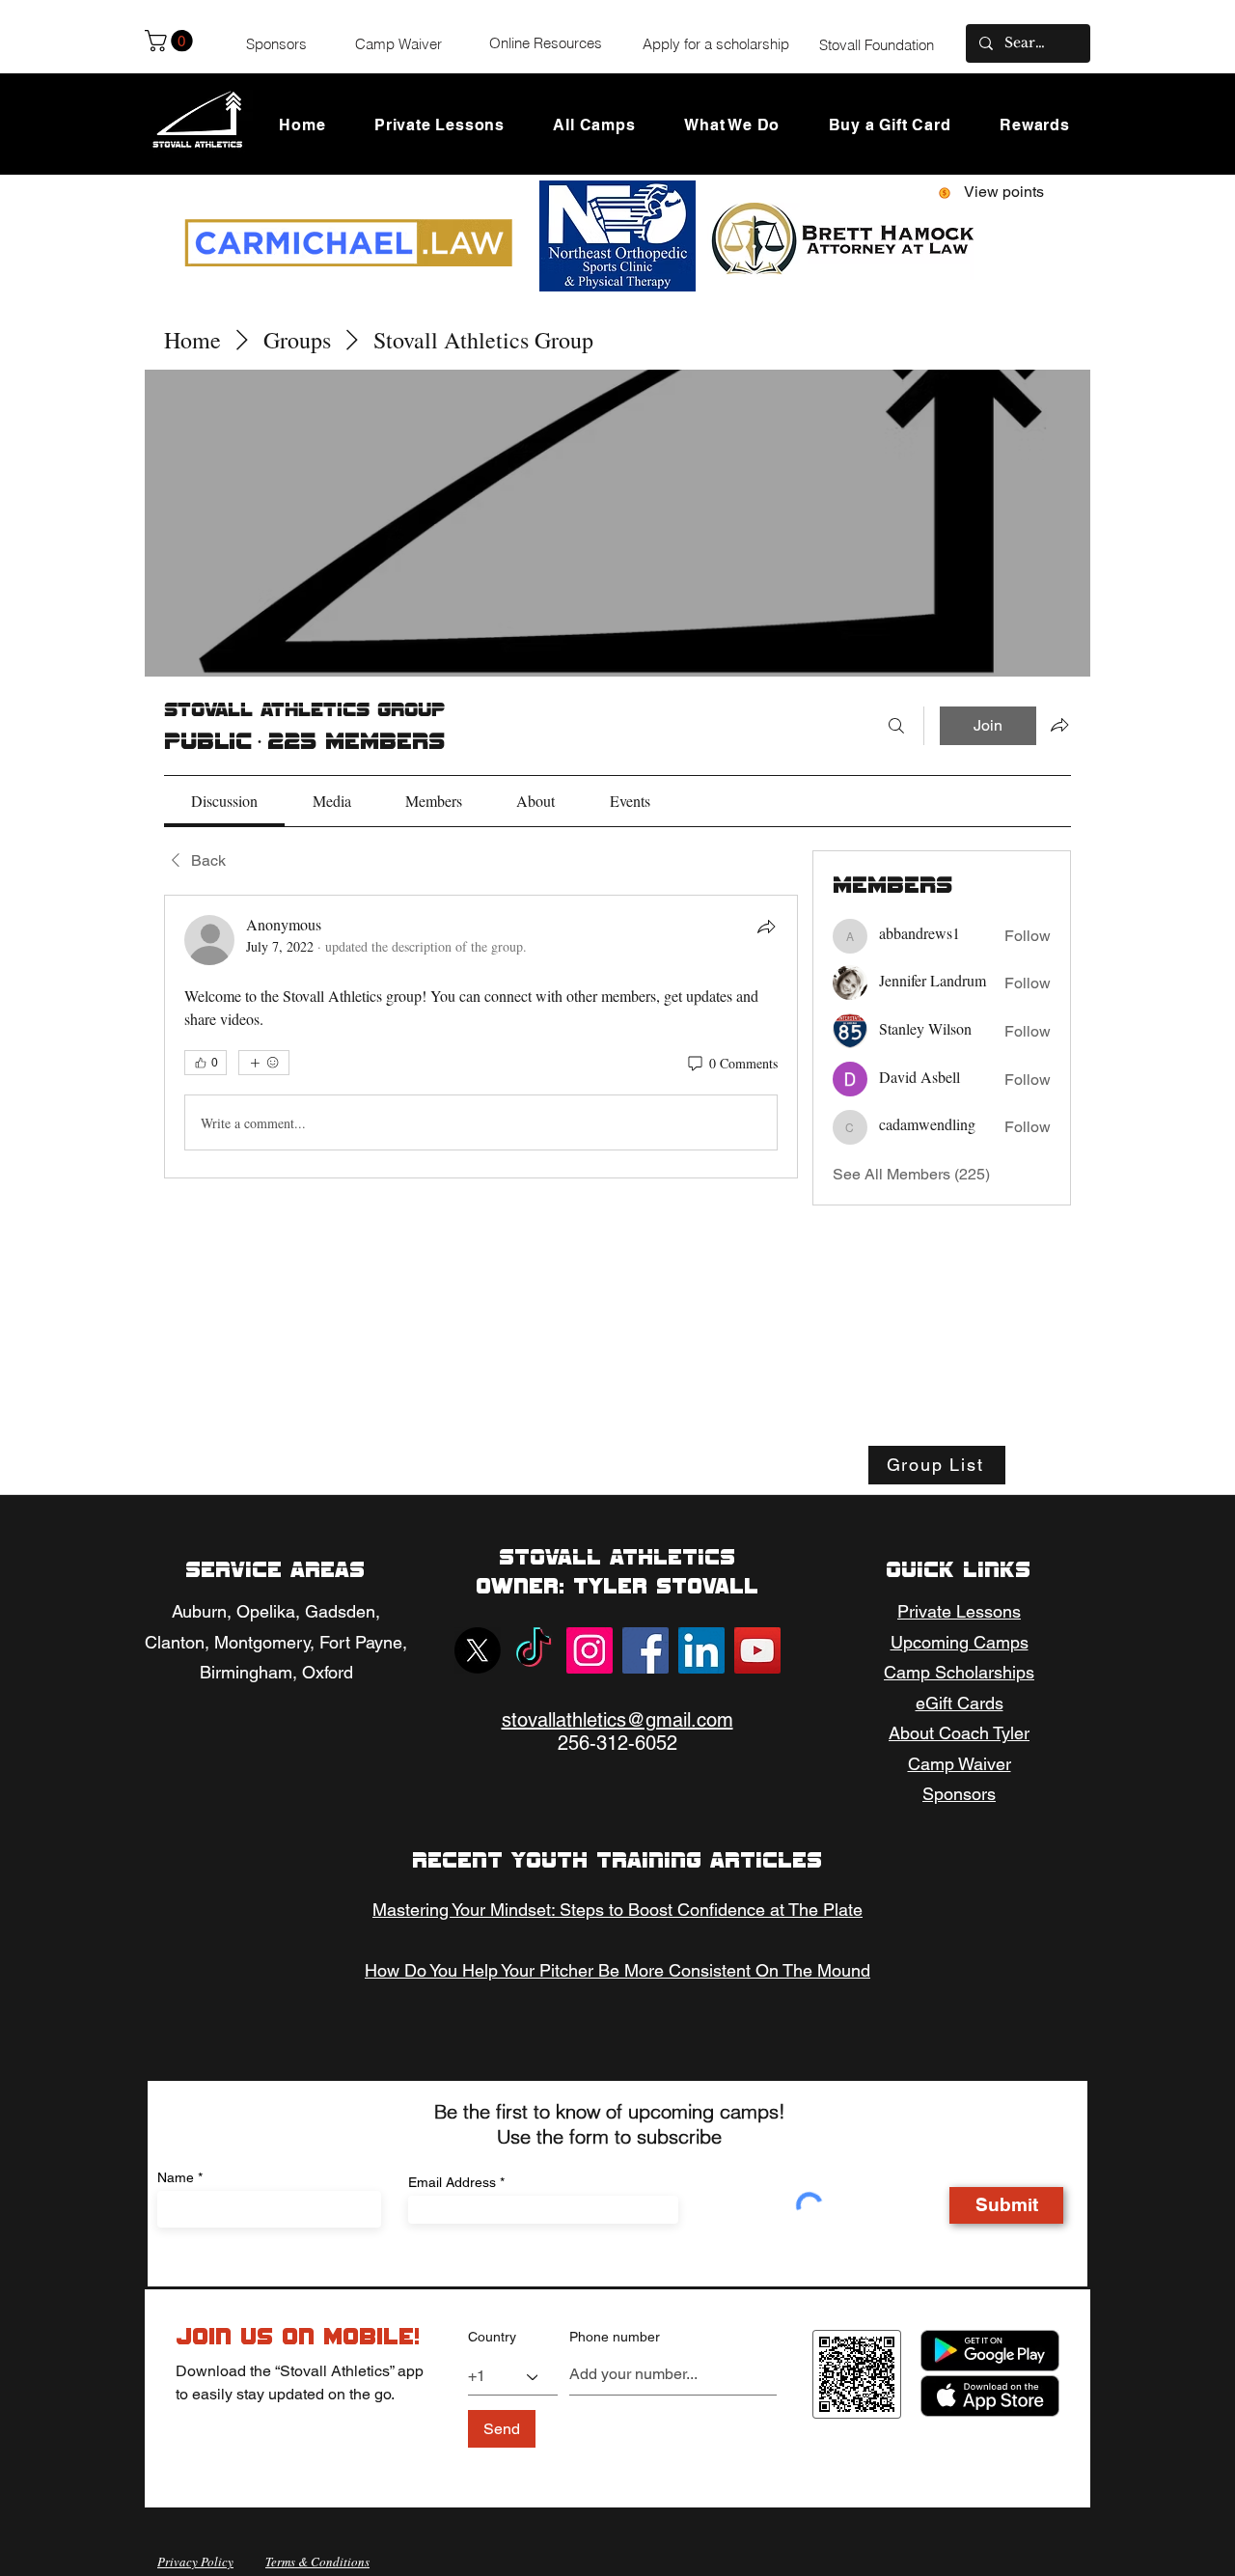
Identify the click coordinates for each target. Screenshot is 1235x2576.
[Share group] (1059, 725)
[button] (171, 41)
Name (176, 2177)
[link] (224, 801)
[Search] (896, 726)
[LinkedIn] (701, 1650)
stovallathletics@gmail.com (617, 1720)
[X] (478, 1650)
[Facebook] (645, 1650)
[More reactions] (264, 1063)
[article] (481, 1037)
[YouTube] (757, 1650)
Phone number (615, 2337)
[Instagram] (590, 1650)
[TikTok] (534, 1650)
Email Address (452, 2182)
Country (492, 2337)
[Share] (766, 927)
